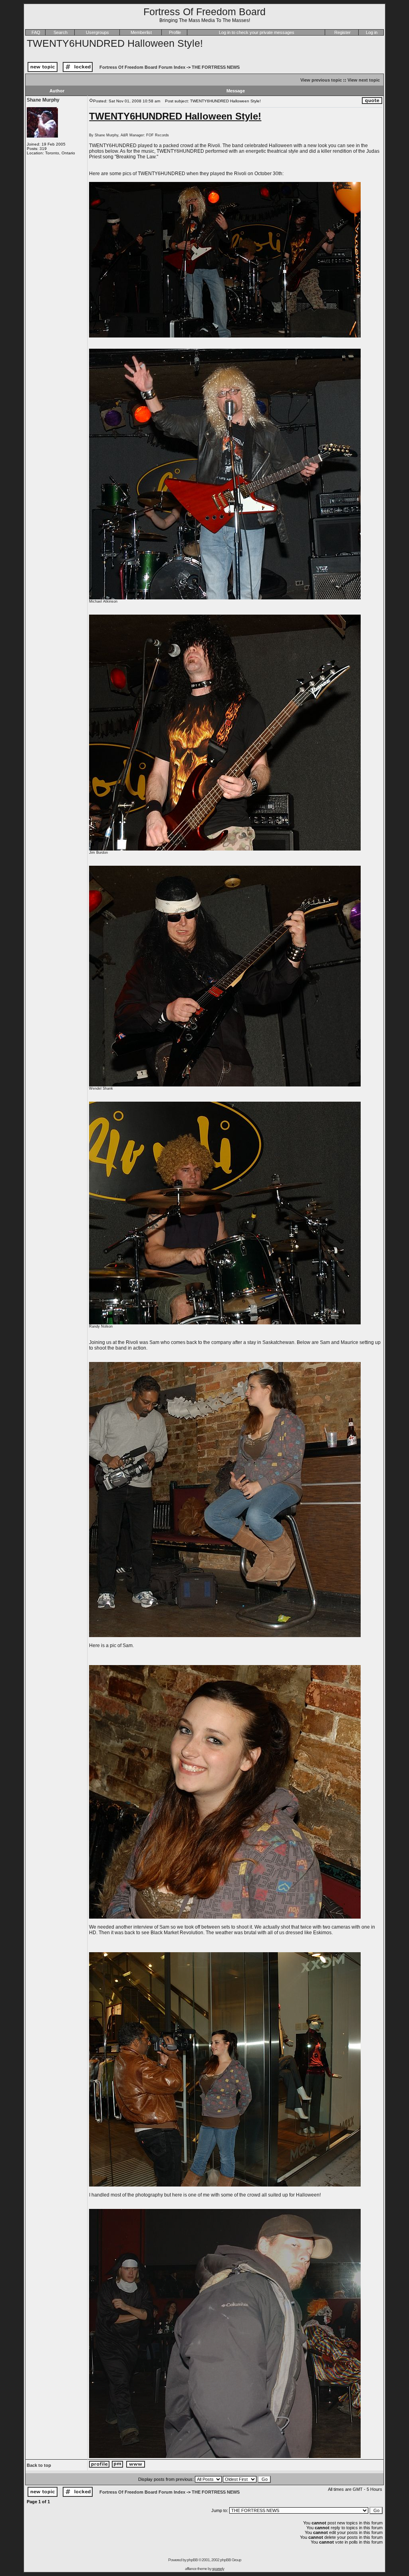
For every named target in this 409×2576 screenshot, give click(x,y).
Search (61, 32)
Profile (175, 32)
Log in (372, 32)
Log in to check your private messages (257, 32)
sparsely (218, 2569)
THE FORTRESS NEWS (216, 67)
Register (342, 32)
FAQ (36, 32)
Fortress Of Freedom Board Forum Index (142, 67)
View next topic (364, 80)
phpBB (192, 2560)
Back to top (39, 2465)
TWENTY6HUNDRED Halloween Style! (115, 43)
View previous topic (321, 80)
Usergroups (97, 32)
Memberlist (141, 32)
